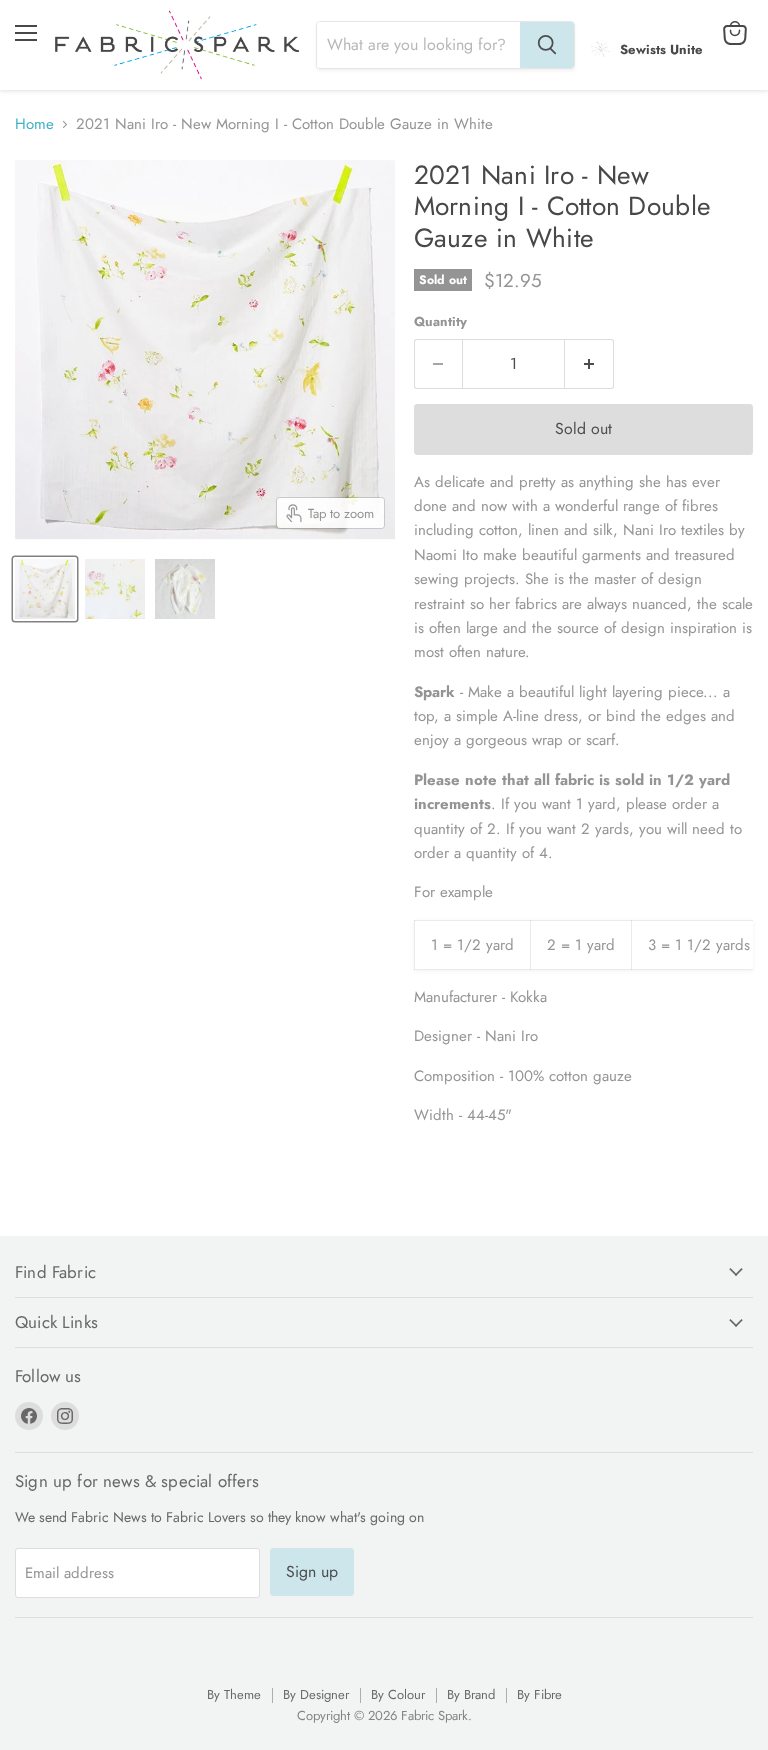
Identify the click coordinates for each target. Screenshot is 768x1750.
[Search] (547, 45)
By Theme (234, 1694)
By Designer (316, 1694)
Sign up (312, 1571)
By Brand (471, 1694)
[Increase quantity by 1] (589, 364)
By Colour (398, 1694)
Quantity (440, 321)
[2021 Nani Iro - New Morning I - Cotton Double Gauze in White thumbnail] (45, 589)
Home (34, 124)
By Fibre (539, 1694)
